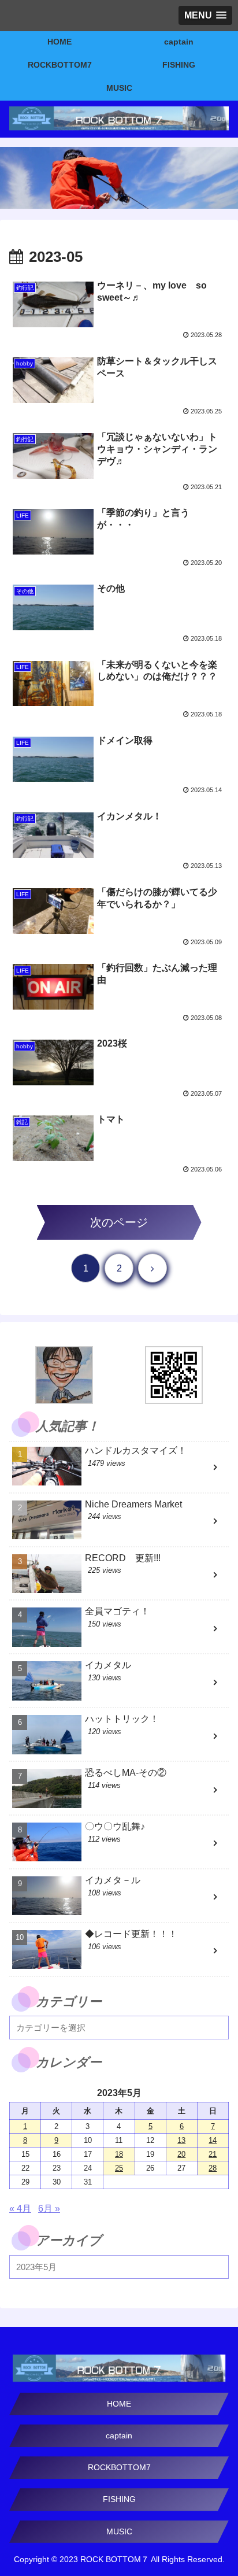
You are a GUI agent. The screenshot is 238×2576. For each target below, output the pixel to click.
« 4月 (20, 2209)
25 (119, 2168)
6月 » (49, 2209)
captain (119, 2435)
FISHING (119, 2499)
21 (213, 2154)
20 (181, 2154)
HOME (119, 2404)
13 (181, 2140)
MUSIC (119, 2531)
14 (213, 2140)
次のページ (119, 1222)
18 (119, 2154)
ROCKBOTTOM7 (119, 2467)
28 (213, 2168)
